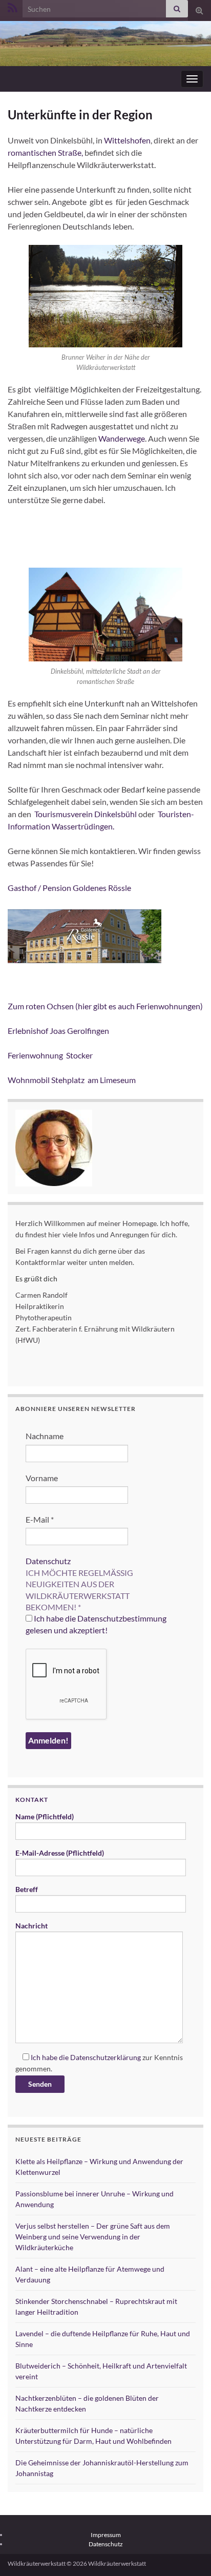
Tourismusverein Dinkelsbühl (86, 814)
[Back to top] (188, 2553)
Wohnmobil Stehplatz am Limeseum (72, 1080)
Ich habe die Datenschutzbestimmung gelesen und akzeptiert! (96, 1624)
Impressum (106, 2535)
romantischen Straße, (45, 152)
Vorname (42, 1478)
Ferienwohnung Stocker (54, 1055)
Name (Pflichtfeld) (45, 1816)
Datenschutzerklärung (105, 2057)
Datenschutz (48, 1561)
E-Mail (40, 1519)
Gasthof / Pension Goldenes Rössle (69, 888)
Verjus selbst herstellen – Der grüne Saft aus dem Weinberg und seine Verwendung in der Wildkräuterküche (93, 2237)
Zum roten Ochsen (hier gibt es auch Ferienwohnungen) (105, 1006)
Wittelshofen (127, 140)
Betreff (27, 1889)
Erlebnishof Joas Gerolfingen (61, 1031)
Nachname (45, 1436)
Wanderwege (122, 438)
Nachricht (31, 1926)
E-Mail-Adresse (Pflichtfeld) (60, 1853)
